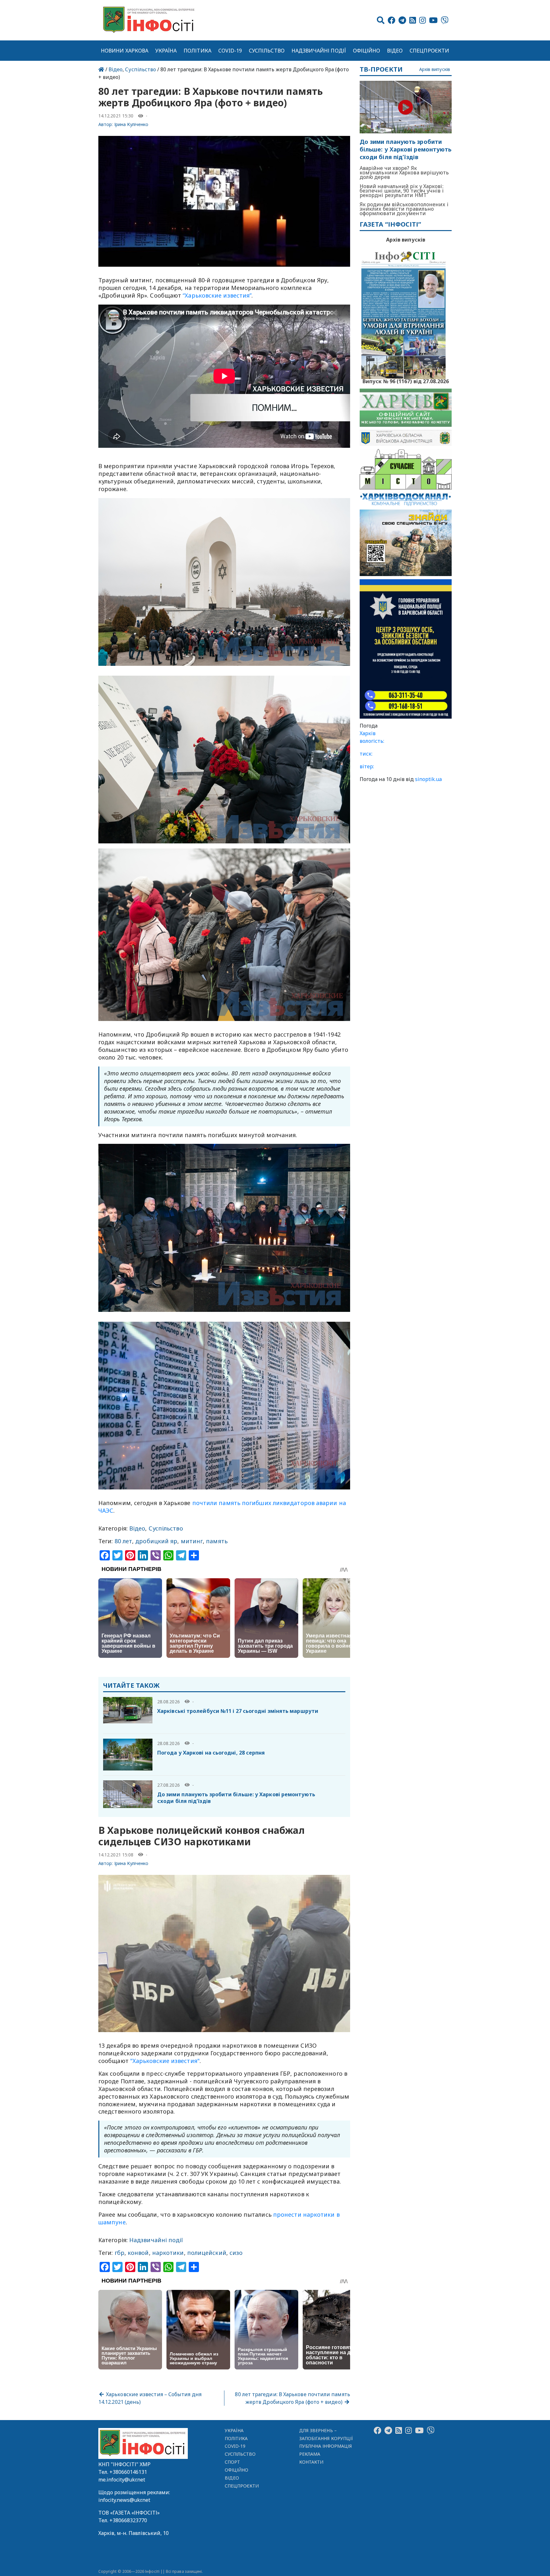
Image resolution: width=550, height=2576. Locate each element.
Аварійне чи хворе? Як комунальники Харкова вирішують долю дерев (404, 172)
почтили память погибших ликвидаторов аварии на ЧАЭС (222, 1507)
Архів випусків (435, 70)
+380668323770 (128, 2520)
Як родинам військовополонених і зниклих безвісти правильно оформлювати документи (404, 209)
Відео (395, 51)
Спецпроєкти (429, 51)
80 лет (123, 1541)
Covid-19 (230, 51)
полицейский (207, 2253)
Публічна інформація (325, 2446)
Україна (166, 51)
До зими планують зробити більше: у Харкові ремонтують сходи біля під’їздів (236, 1798)
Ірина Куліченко (131, 124)
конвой (138, 2253)
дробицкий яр (156, 1541)
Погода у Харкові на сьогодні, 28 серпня (211, 1753)
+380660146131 (128, 2472)
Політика (197, 51)
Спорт (232, 2462)
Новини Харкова (125, 51)
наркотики (168, 2253)
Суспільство (267, 51)
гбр (120, 2253)
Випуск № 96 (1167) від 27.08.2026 (406, 381)
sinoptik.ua (428, 779)
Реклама (310, 2454)
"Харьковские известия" (165, 2061)
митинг (192, 1541)
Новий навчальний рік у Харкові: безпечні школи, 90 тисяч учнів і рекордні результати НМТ (402, 191)
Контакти (311, 2462)
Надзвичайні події (319, 51)
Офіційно (367, 51)
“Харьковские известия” (217, 295)
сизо (236, 2253)
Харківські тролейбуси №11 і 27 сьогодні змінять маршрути (238, 1711)
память (217, 1541)
